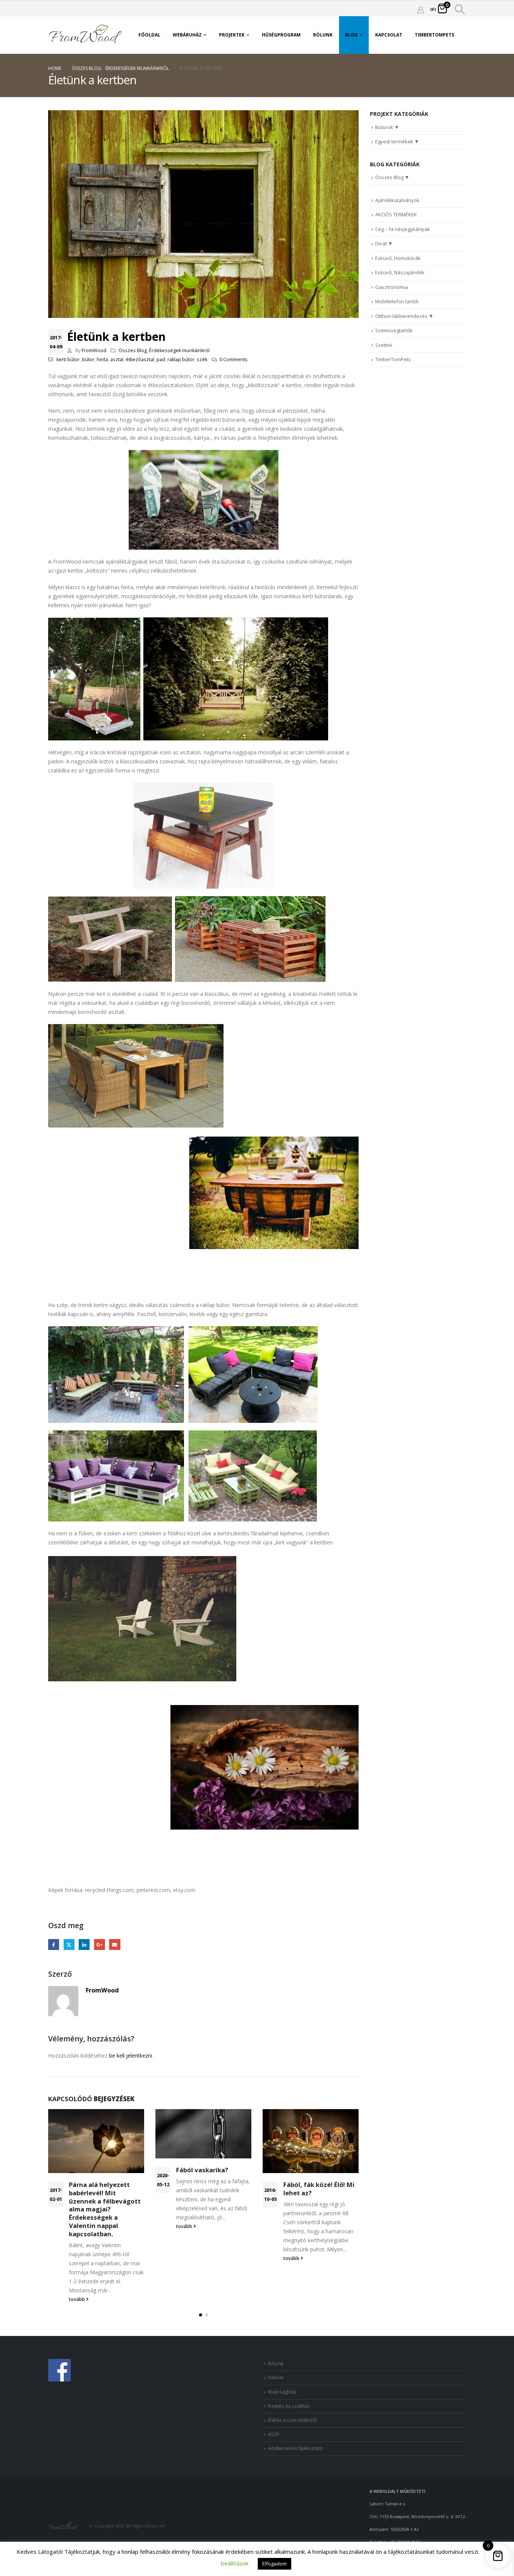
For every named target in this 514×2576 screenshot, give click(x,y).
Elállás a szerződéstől (292, 2420)
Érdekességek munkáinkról (179, 350)
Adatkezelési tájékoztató (295, 2448)
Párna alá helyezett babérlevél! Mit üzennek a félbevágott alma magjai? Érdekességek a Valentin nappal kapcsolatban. (105, 2209)
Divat (381, 243)
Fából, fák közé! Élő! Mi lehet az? (319, 2189)
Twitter (69, 1945)
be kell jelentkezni (131, 2055)
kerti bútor (68, 359)
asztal (117, 359)
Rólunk (323, 35)
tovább (78, 2299)
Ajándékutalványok (397, 200)
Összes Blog (133, 350)
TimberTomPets (434, 35)
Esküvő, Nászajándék (400, 272)
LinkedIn (84, 1945)
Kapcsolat (389, 35)
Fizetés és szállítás (289, 2406)
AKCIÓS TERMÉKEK (396, 214)
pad (161, 359)
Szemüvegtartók (394, 330)
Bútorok (384, 127)
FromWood (94, 350)
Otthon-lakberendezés (401, 316)
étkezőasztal (140, 359)
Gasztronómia (392, 287)
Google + (100, 1945)
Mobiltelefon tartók (397, 301)
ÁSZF (274, 2434)
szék (202, 359)
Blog (351, 35)
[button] (201, 2315)
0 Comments (233, 359)
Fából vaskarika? (202, 2170)
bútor (88, 359)
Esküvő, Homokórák (398, 258)
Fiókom (276, 2378)
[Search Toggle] (460, 9)
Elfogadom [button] (274, 2564)
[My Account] (421, 9)
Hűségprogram (281, 35)
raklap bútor (181, 359)
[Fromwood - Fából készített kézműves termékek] (86, 35)
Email (115, 1945)
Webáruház (187, 35)
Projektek (232, 35)
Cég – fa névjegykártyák (403, 229)
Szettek (384, 345)
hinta (102, 359)
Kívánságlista (282, 2392)
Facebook (54, 1945)
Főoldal (149, 35)
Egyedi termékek (394, 141)
